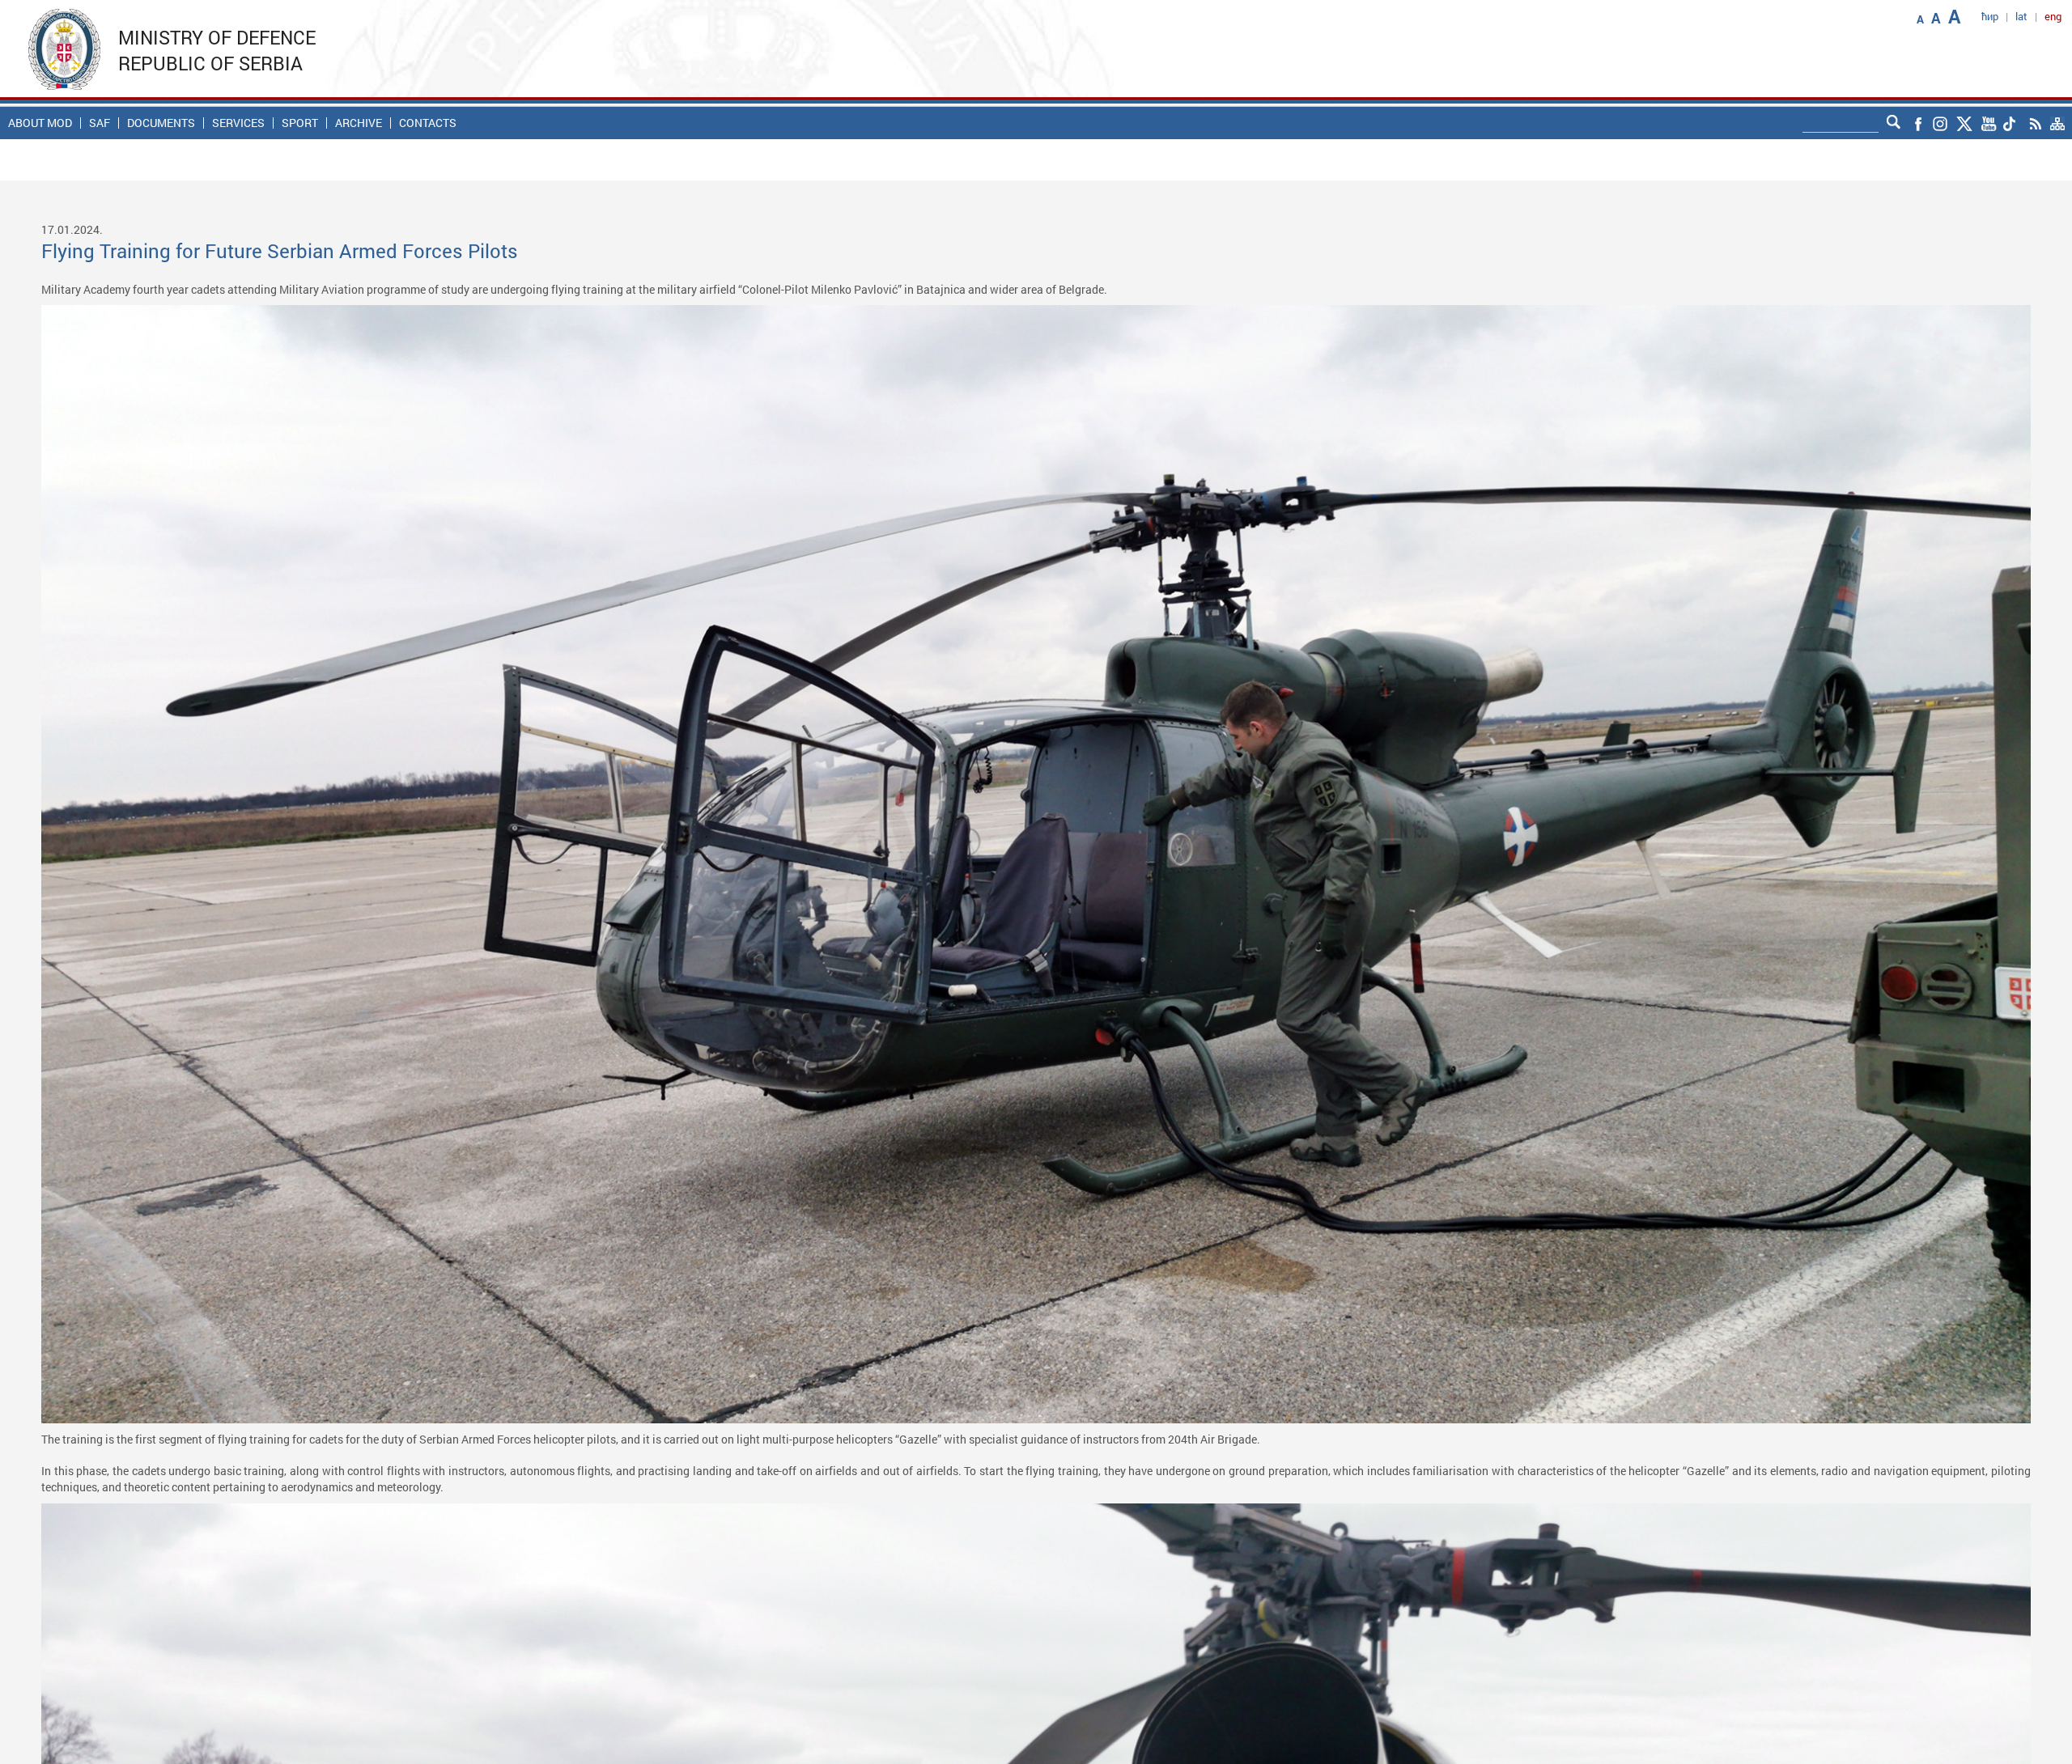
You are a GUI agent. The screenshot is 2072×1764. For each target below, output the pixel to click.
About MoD (40, 123)
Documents (161, 123)
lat (2021, 16)
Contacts (428, 123)
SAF (100, 123)
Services (238, 123)
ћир (1990, 16)
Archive (359, 123)
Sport (300, 123)
